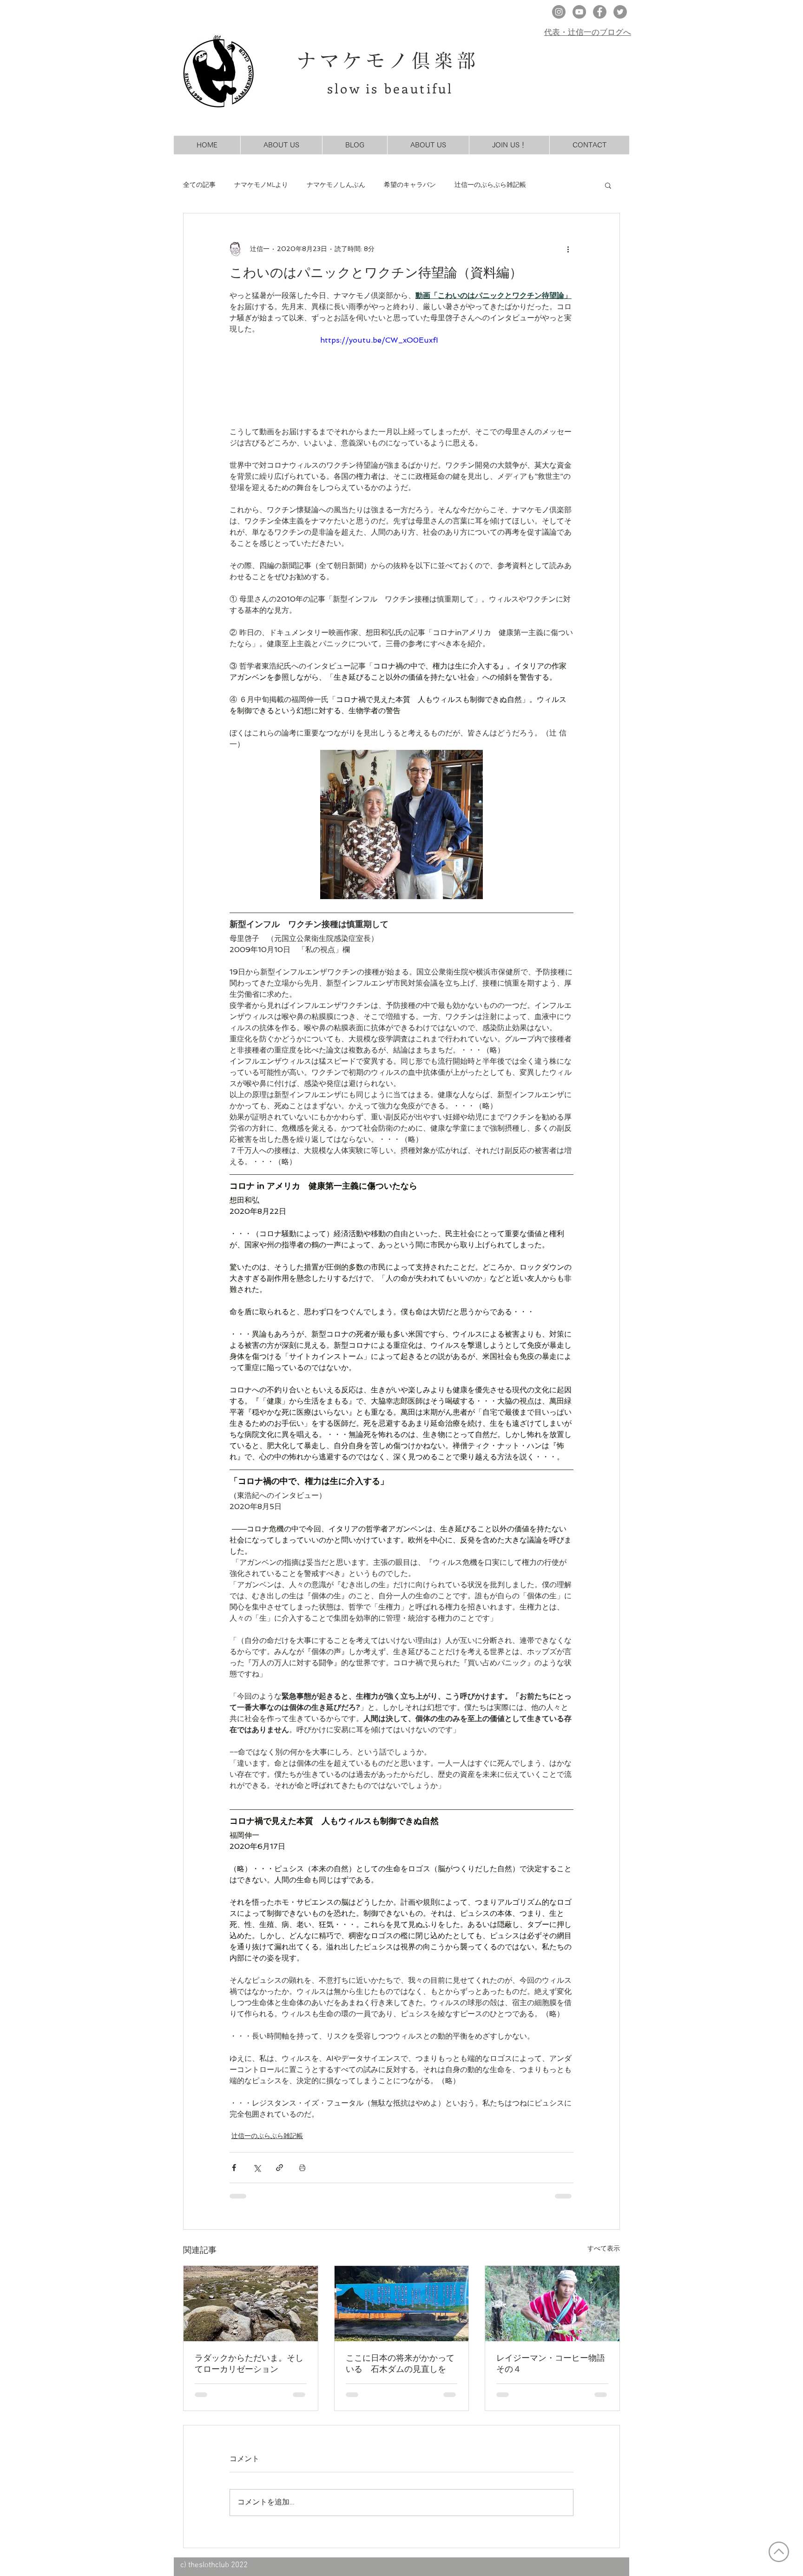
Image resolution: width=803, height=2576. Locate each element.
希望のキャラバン (410, 185)
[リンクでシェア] (280, 2168)
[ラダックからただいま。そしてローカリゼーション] (251, 2304)
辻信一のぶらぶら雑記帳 (490, 185)
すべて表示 (604, 2248)
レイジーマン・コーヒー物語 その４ (552, 2363)
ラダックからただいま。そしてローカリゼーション (249, 2363)
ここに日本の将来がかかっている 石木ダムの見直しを (400, 2363)
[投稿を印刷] (302, 2168)
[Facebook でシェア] (234, 2168)
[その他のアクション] (568, 249)
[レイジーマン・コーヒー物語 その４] (552, 2304)
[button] (608, 185)
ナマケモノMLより (261, 185)
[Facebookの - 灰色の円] (600, 12)
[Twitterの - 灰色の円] (620, 12)
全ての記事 (199, 185)
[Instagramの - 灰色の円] (559, 12)
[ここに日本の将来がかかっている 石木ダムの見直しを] (402, 2304)
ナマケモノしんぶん (336, 185)
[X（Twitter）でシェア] (257, 2168)
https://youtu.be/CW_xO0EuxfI (379, 340)
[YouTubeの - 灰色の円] (579, 12)
